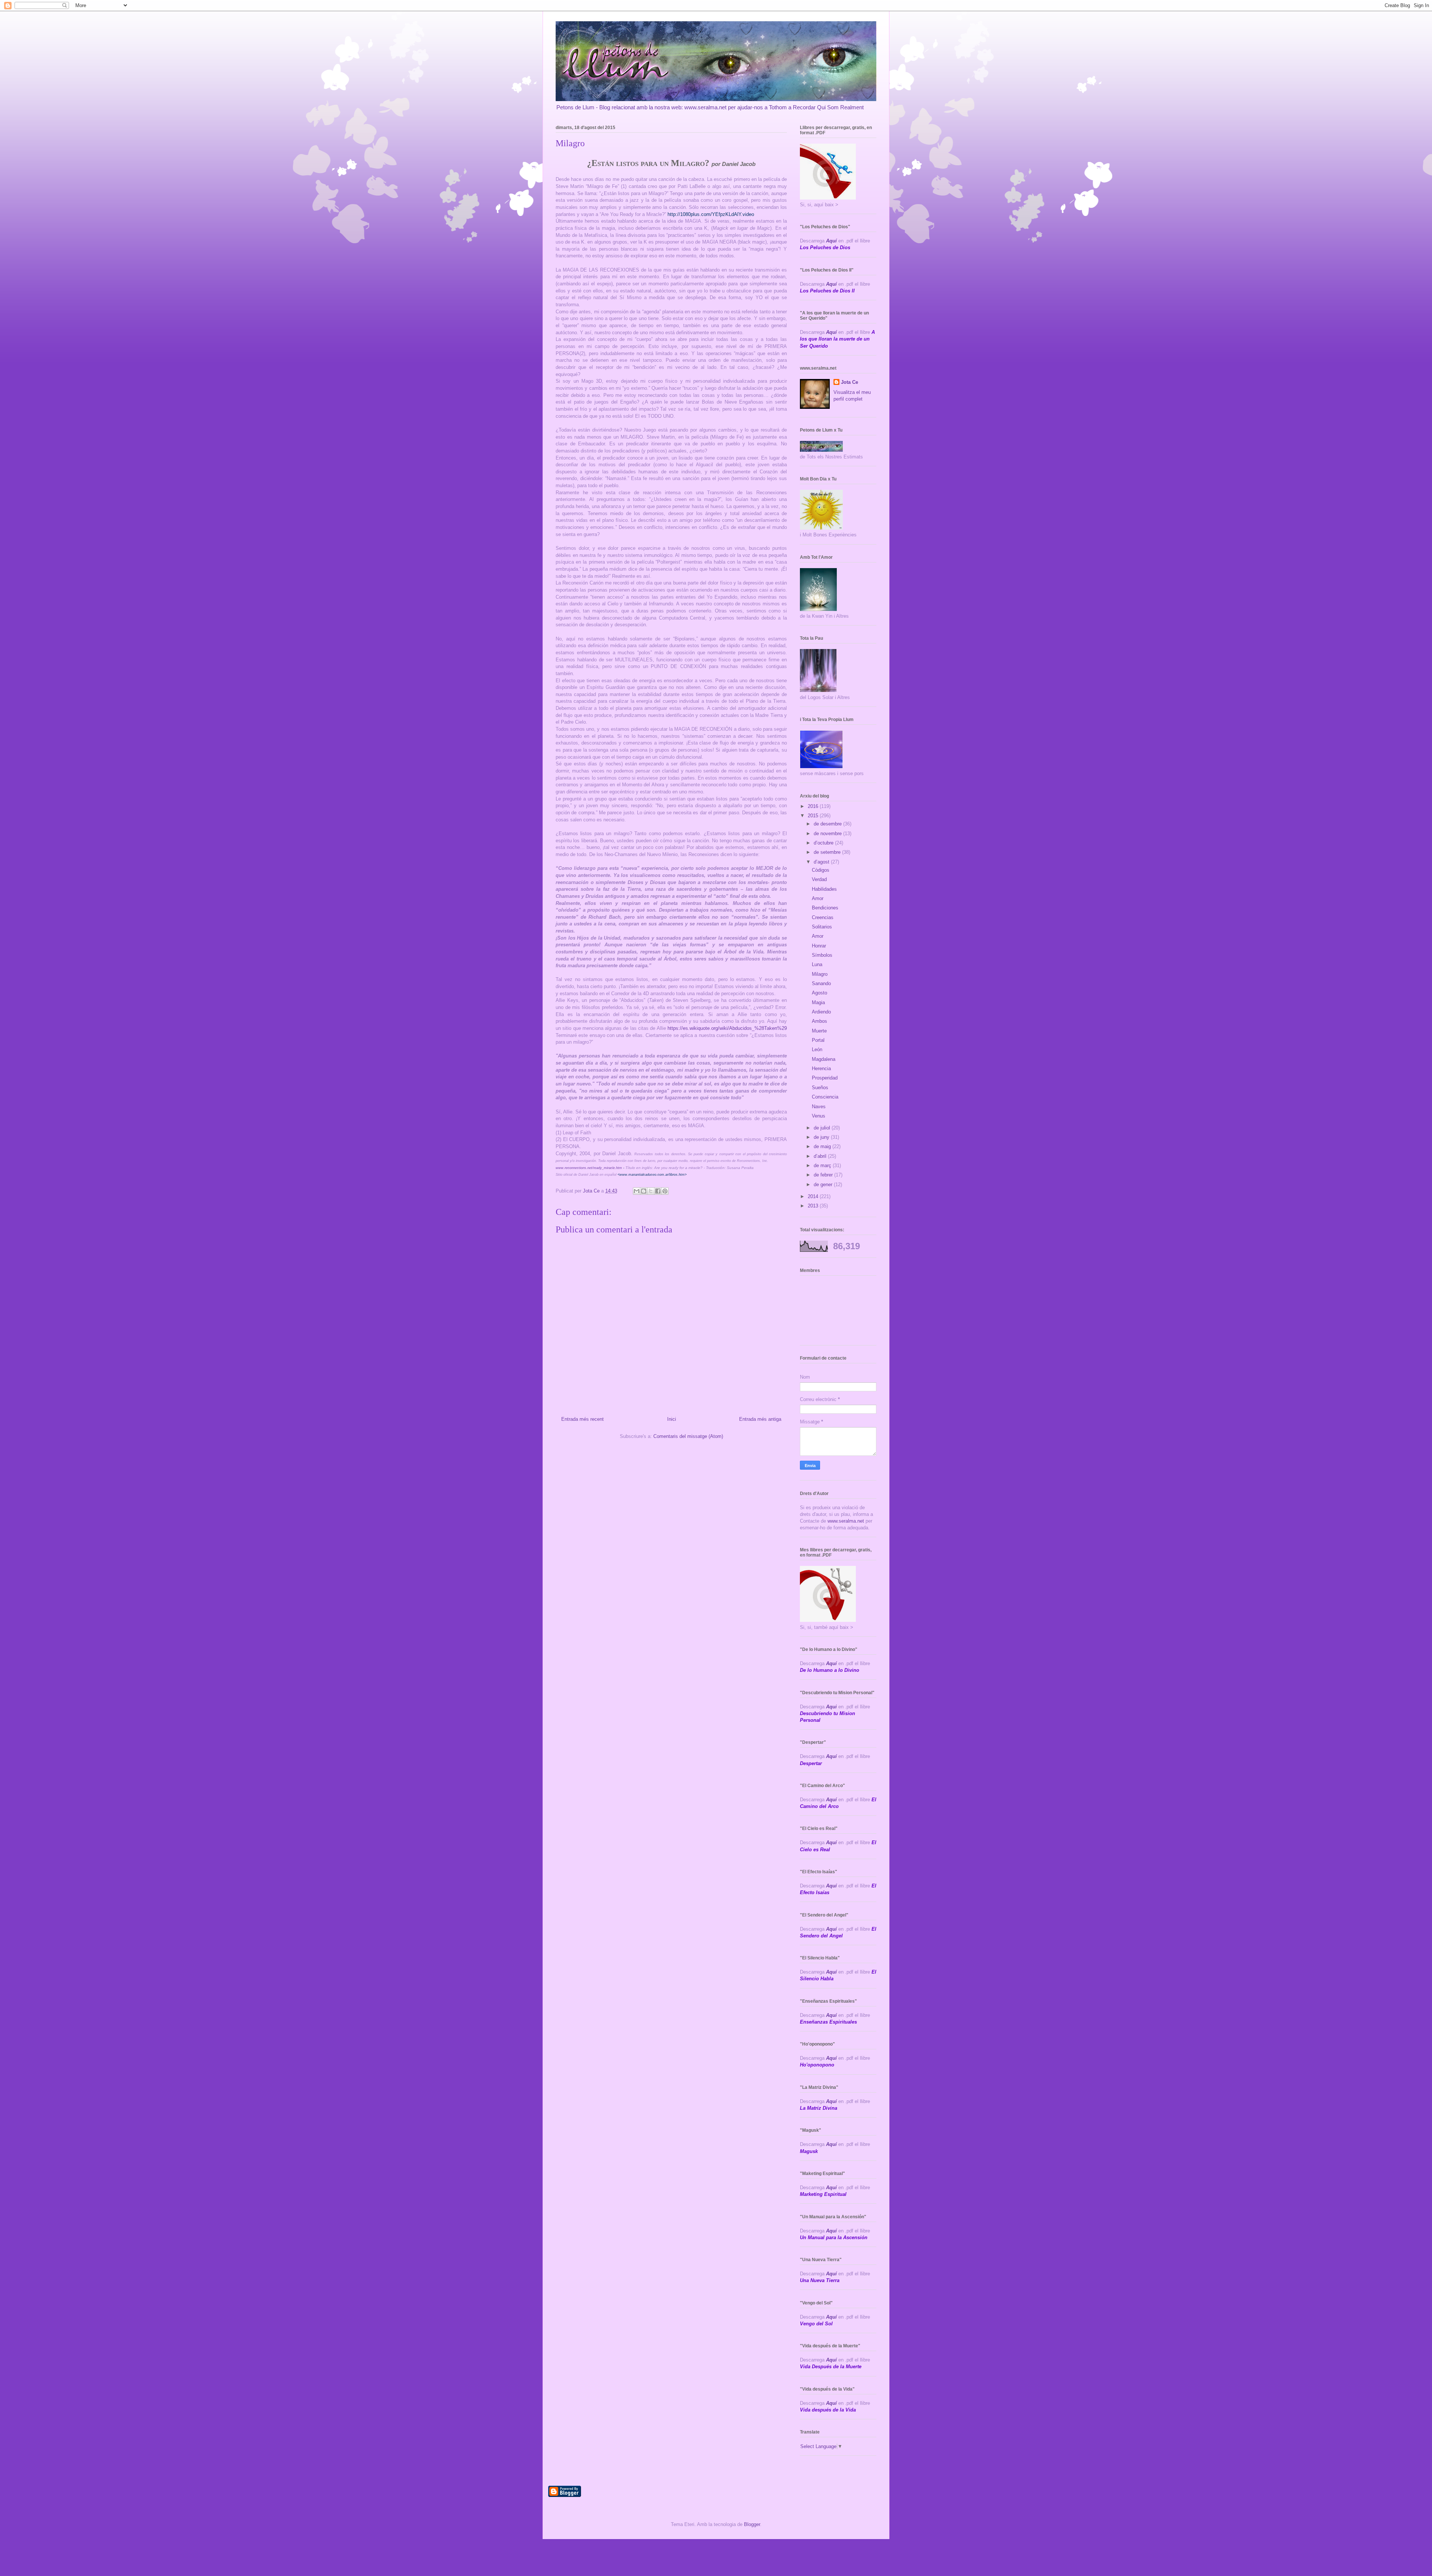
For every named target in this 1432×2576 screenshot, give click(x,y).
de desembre (828, 824)
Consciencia (825, 1097)
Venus (819, 1116)
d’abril (821, 1156)
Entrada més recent (582, 1419)
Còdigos (821, 870)
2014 (814, 1196)
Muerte (819, 1031)
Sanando (821, 983)
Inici (672, 1419)
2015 (814, 816)
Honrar (819, 946)
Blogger (752, 2524)
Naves (819, 1107)
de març (823, 1165)
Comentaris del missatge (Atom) (688, 1436)
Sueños (820, 1088)
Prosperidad (825, 1078)
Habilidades (824, 889)
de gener (824, 1184)
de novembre (828, 833)
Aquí (831, 241)
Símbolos (822, 955)
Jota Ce (850, 382)
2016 (814, 806)
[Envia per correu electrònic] (637, 1191)
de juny (822, 1137)
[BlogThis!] (644, 1191)
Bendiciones (825, 908)
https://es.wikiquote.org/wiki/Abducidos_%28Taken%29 (727, 1028)
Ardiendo (821, 1012)
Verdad (819, 879)
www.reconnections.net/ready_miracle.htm (589, 1168)
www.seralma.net (846, 1521)
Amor (818, 898)
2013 (814, 1206)
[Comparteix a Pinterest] (665, 1191)
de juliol (823, 1128)
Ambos (819, 1021)
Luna (817, 964)
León (817, 1049)
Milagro (820, 974)
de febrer (824, 1175)
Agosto (819, 993)
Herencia (821, 1068)
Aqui (831, 1707)
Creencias (823, 917)
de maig (823, 1146)
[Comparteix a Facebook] (658, 1191)
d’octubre (824, 843)
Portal (818, 1040)
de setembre (828, 852)
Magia (818, 1002)
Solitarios (822, 927)
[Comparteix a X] (651, 1191)
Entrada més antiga (760, 1419)
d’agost (822, 862)
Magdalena (824, 1059)
